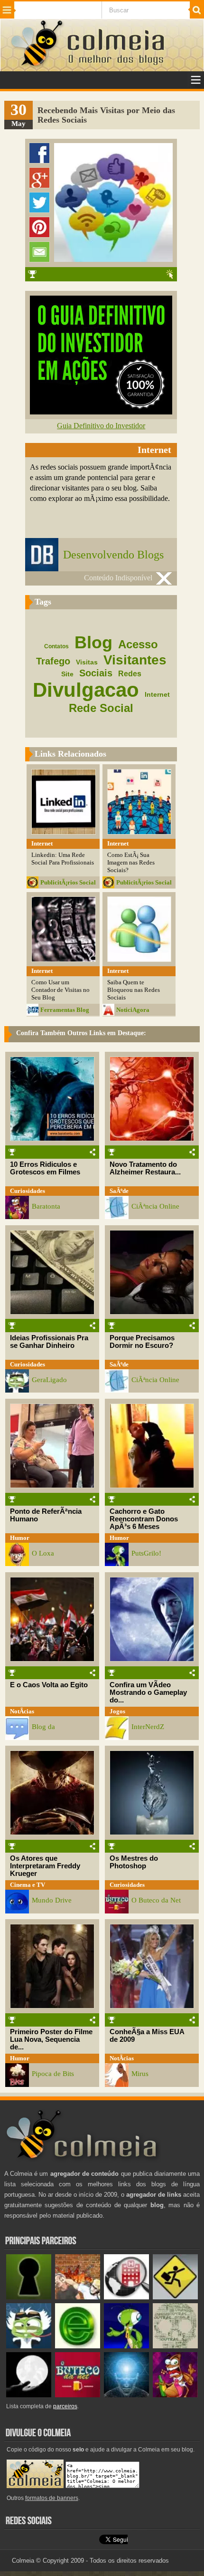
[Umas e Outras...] (175, 2346)
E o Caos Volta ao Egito (49, 1685)
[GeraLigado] (29, 2346)
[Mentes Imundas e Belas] (29, 2395)
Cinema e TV (28, 1885)
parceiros (65, 2406)
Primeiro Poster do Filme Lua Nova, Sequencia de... (51, 2039)
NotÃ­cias (22, 1711)
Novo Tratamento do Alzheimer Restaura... (145, 1168)
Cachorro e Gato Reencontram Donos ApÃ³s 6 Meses (144, 1519)
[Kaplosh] (78, 2297)
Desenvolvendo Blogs (113, 555)
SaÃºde (119, 1191)
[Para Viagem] (175, 2297)
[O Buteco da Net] (78, 2395)
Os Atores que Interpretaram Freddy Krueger (45, 1866)
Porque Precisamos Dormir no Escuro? (142, 1342)
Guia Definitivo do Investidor (101, 426)
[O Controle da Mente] (126, 2395)
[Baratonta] (175, 2395)
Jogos (117, 1711)
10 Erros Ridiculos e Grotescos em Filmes (45, 1168)
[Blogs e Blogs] (78, 2346)
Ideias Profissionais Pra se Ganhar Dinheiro (49, 1342)
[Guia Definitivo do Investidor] (101, 412)
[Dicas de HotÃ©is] (126, 2297)
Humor (20, 1538)
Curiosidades (28, 1191)
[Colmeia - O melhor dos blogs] (37, 66)
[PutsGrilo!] (126, 2346)
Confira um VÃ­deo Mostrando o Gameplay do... (148, 1692)
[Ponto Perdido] (29, 2297)
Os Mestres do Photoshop (134, 1862)
